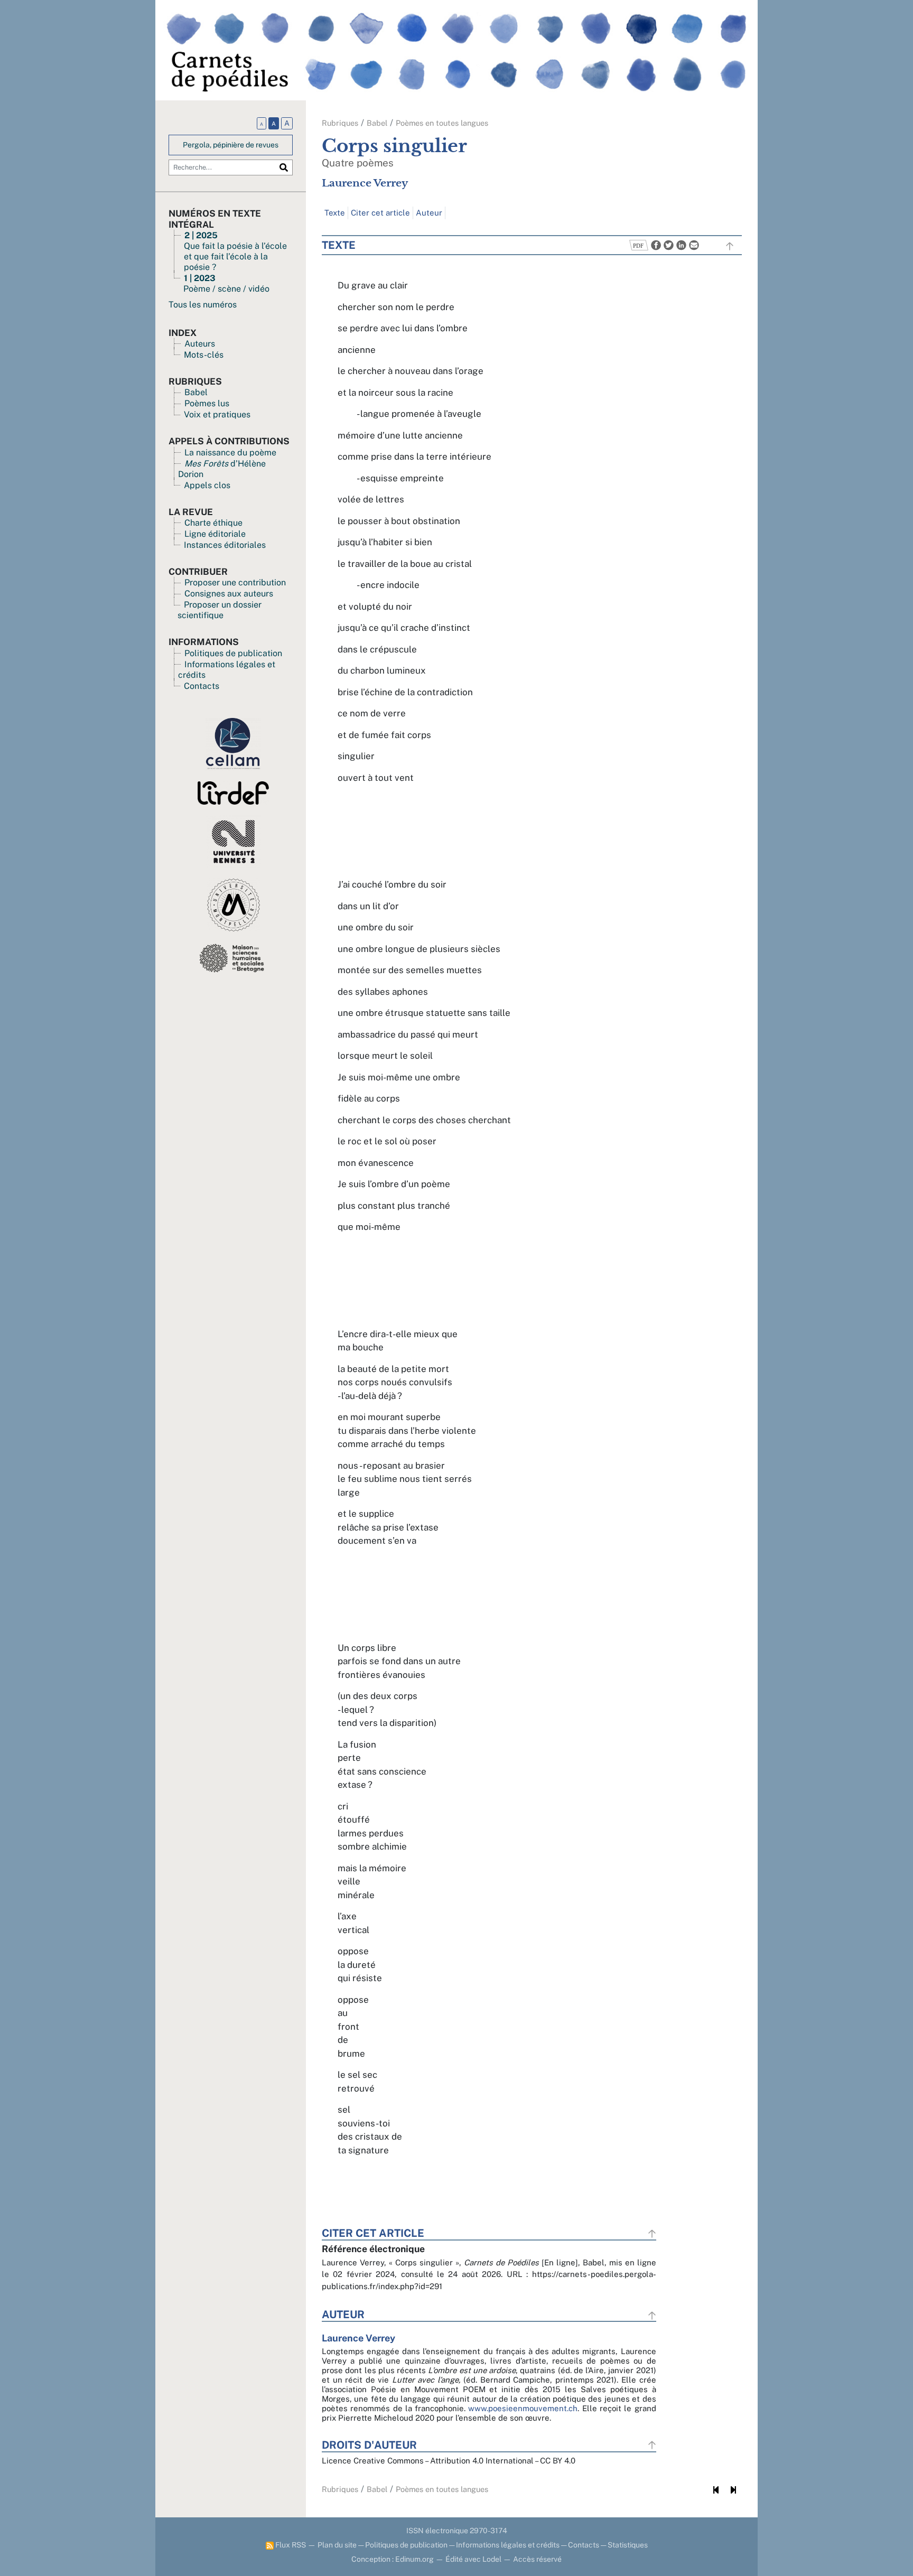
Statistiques (628, 2545)
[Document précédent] (716, 2490)
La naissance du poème (230, 452)
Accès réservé (537, 2559)
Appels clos (207, 485)
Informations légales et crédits (508, 2545)
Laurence (365, 183)
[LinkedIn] (680, 244)
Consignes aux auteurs (229, 594)
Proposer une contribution (235, 582)
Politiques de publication (233, 653)
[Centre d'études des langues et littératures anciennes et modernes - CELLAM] (233, 743)
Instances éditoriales (225, 545)
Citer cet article (380, 213)
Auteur (429, 213)
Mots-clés (204, 355)
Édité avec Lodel (473, 2559)
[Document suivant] (733, 2490)
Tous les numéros (203, 305)
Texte (335, 213)
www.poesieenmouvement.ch (523, 2408)
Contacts (202, 686)
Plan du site (337, 2545)
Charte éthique (213, 523)
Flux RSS (290, 2545)
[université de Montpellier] (234, 904)
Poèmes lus (207, 403)
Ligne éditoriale (215, 534)
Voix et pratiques (217, 414)
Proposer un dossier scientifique (220, 610)
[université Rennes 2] (233, 841)
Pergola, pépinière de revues (231, 145)
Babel (196, 392)
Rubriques (340, 123)
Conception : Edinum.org (393, 2559)
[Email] (693, 244)
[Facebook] (655, 244)
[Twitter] (667, 244)
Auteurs (200, 344)
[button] (639, 244)
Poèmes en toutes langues (442, 123)
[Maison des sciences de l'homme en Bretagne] (233, 957)
